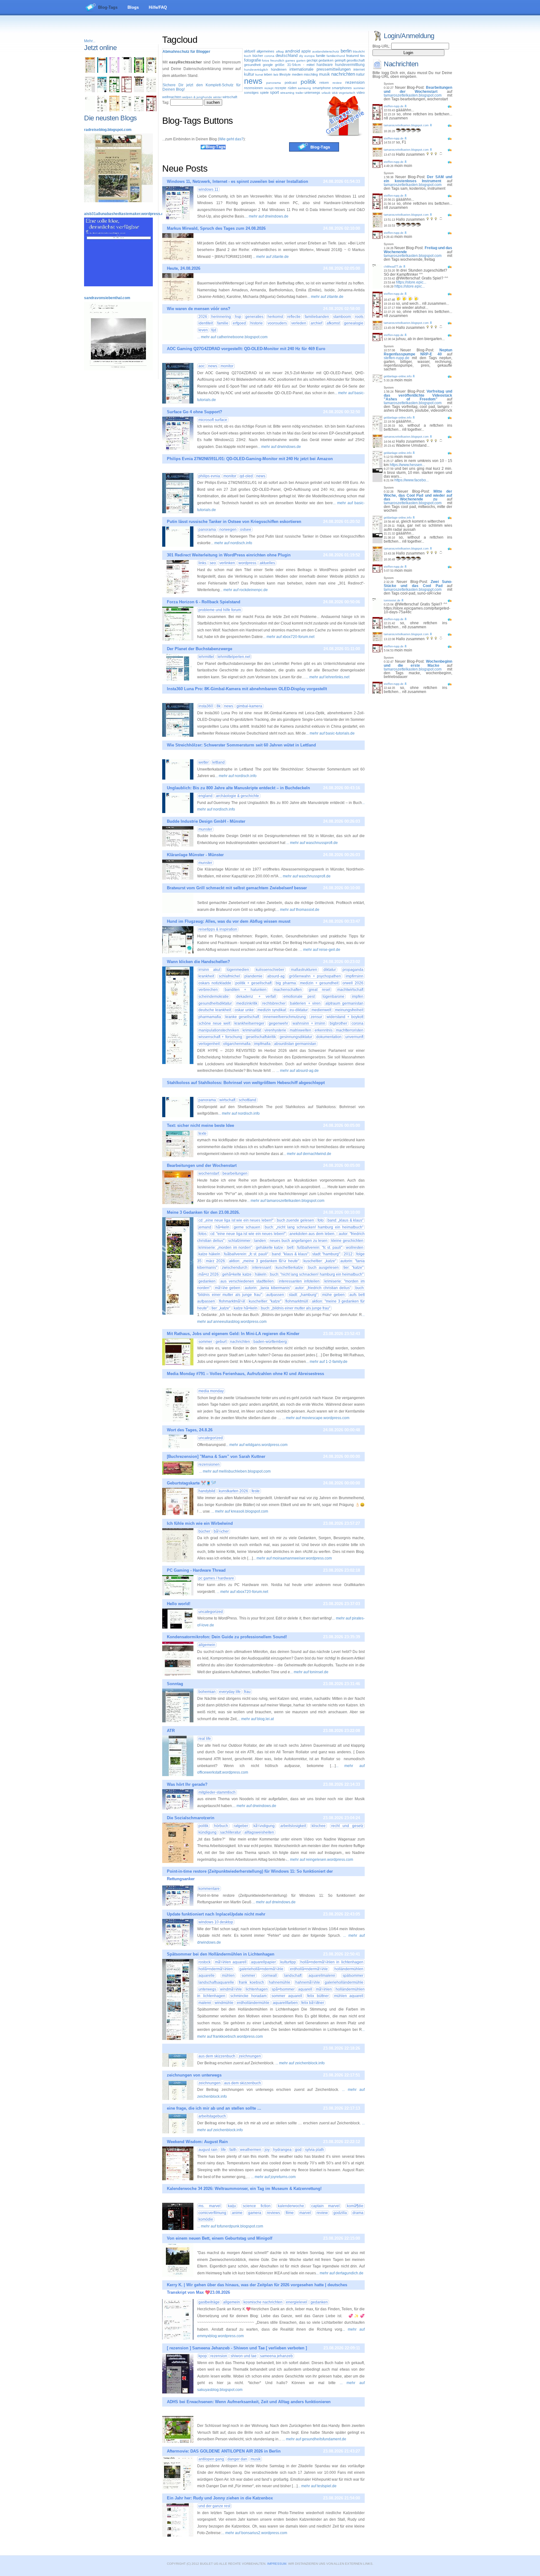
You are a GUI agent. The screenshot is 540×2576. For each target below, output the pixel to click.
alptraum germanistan (344, 1003)
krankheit (206, 976)
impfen (358, 997)
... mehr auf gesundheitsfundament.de (314, 2439)
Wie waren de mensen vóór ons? (199, 309)
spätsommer (353, 1976)
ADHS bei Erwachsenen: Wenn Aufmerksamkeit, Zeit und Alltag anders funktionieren (249, 2402)
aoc (202, 366)
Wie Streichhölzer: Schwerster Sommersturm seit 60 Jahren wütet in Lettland (241, 745)
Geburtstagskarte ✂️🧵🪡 (191, 1483)
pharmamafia (210, 1017)
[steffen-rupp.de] (151, 110)
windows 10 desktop (216, 1922)
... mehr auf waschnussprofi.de (312, 843)
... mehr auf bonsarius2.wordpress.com (254, 2533)
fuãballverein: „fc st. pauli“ (246, 1254)
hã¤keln (222, 1227)
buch (248, 56)
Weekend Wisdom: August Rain (197, 2142)
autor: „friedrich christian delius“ (323, 1288)
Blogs (133, 7)
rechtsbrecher (274, 1003)
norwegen (228, 530)
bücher (258, 56)
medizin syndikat (272, 1010)
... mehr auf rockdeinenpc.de (244, 590)
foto (321, 1220)
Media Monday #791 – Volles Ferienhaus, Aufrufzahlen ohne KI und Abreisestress (245, 1374)
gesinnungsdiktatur (296, 1037)
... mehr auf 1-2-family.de (327, 1362)
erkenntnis (324, 1030)
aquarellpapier (263, 1962)
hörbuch (221, 1826)
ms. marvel (210, 2206)
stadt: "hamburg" (326, 1254)
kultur (249, 74)
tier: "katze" (353, 1268)
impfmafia (262, 1044)
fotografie (252, 60)
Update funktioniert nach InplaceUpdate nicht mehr (216, 1914)
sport (275, 92)
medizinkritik (247, 1003)
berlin (346, 51)
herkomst (275, 317)
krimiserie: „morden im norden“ (225, 1248)
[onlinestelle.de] (139, 110)
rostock (205, 1962)
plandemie (253, 976)
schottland (247, 1100)
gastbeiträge (209, 2302)
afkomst (333, 323)
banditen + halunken (246, 990)
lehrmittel (206, 657)
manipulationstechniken (219, 1030)
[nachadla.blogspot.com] (127, 72)
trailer (300, 93)
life (223, 2150)
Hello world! (179, 1604)
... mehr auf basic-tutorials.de (330, 733)
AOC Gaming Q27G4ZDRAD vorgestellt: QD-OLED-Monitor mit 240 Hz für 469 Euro (246, 349)
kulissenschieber (270, 970)
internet (359, 69)
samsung (304, 88)
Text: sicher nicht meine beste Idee (200, 1125)
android (292, 51)
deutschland (287, 56)
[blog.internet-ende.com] (102, 110)
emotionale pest (299, 997)
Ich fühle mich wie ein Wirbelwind (200, 1523)
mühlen (228, 1976)
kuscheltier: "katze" (265, 1301)
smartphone (322, 88)
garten (301, 60)
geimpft (340, 60)
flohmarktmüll (297, 1301)
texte (202, 1133)
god (298, 2150)
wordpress (247, 563)
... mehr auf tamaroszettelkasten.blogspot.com (286, 1201)
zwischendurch (235, 1268)
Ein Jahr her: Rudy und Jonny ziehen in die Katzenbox (220, 2498)
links (202, 563)
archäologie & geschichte (237, 796)
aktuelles (267, 563)
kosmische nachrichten (263, 2302)
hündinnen (279, 69)
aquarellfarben (285, 2003)
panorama (274, 83)
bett (290, 1248)
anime (237, 2213)
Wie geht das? (231, 139)
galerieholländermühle (344, 1982)
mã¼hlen (324, 1989)
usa (335, 93)
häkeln (261, 1274)
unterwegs (312, 93)
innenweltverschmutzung (285, 1017)
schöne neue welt (214, 1023)
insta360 (206, 706)
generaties (254, 317)
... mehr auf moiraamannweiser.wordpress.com (292, 1558)
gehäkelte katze (270, 1248)
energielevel (297, 2302)
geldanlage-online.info (398, 376)
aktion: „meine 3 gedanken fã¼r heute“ (264, 1261)
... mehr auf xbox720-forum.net (289, 637)
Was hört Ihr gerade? (187, 1784)
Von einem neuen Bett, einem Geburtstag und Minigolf (220, 2238)
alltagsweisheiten (259, 1832)
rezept (269, 88)
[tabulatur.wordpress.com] (102, 72)
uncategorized (211, 1438)
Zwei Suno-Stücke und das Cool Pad (418, 584)
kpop (203, 2356)
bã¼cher (221, 1531)
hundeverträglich (256, 70)
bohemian (207, 1692)
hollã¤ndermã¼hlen (216, 1969)
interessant (262, 1268)
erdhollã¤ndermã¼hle (309, 1969)
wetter (204, 762)
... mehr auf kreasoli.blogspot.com (240, 1511)
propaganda (353, 970)
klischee (319, 1826)
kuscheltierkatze (289, 1268)
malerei (205, 2003)
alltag (280, 51)
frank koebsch (251, 1982)
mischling (311, 74)
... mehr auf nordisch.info (231, 543)
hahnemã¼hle (308, 1982)
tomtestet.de (392, 600)
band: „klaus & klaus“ (345, 1220)
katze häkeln (209, 1254)
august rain (208, 2150)
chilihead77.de (393, 267)
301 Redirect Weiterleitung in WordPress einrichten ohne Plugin (229, 555)
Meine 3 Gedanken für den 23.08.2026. (203, 1212)
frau (247, 1692)
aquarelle (207, 1976)
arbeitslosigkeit (293, 1826)
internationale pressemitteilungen (320, 69)
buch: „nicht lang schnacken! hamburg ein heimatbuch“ (314, 1227)
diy (301, 56)
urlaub (326, 93)
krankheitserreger (249, 1023)
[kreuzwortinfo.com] (151, 91)
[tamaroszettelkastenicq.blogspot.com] (114, 72)
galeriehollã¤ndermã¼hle (261, 1969)
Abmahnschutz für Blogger (186, 52)
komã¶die (355, 2206)
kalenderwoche (291, 2206)
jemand (205, 1227)
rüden (292, 88)
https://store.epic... (411, 282)
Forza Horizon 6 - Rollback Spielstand (204, 602)
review (337, 83)
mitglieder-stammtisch (217, 1792)
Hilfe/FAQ (158, 7)
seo (213, 563)
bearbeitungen (235, 1173)
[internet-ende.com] (90, 110)
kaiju (232, 2206)
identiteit (206, 323)
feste (256, 1491)
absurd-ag (276, 976)
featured (352, 56)
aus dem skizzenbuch (217, 2056)
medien (297, 74)
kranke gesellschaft (242, 1017)
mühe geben (334, 1295)
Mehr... (90, 41)
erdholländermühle (253, 2003)
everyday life (230, 1692)
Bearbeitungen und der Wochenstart (202, 1165)
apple (306, 51)
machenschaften (288, 990)
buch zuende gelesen (295, 1220)
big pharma (286, 983)
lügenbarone (333, 997)
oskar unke (244, 1010)
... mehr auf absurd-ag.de (297, 1071)
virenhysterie (275, 1030)
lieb (276, 75)
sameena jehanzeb (276, 2356)
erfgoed (239, 323)
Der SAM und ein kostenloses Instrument (418, 179)
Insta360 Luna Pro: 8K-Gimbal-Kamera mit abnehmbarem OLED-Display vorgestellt (247, 689)
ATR (171, 1731)
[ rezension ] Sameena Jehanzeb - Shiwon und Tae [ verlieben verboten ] (237, 2348)
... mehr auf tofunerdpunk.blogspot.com (230, 2226)
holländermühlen (349, 1969)
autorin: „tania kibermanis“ (268, 1288)
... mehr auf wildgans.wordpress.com (257, 1445)
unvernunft (354, 1037)
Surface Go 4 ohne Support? (195, 412)
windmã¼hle (231, 1989)
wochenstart (209, 1173)
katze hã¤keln (246, 1308)
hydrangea (282, 2150)
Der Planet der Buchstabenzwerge (200, 649)
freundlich (277, 60)
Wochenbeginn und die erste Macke (418, 663)
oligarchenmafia (237, 1044)
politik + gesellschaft (253, 983)
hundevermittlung (350, 65)
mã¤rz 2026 (209, 1274)
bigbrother (338, 1023)
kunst (259, 75)
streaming (287, 93)
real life (205, 1739)
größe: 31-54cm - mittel (295, 65)
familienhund (336, 56)
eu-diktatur (299, 1010)
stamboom (342, 317)
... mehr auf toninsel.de (309, 1672)
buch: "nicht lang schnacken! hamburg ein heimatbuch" (317, 1274)
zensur (316, 1017)
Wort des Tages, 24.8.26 (190, 1430)
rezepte (280, 88)
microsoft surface (213, 420)
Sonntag (175, 1684)
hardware (325, 65)
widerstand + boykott (345, 1017)
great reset (320, 990)
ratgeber (241, 1826)
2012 (348, 1254)
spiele (264, 93)
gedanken (326, 60)
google (268, 65)
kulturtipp (288, 1962)
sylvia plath (315, 2150)
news (253, 81)
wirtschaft (230, 97)
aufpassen (275, 1295)
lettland (218, 762)
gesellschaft (356, 60)
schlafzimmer (239, 1241)
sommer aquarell (287, 1996)
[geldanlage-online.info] (90, 91)
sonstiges (251, 93)
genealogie (354, 323)
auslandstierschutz (326, 51)
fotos (265, 60)
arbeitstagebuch (212, 2116)
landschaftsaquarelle (216, 1982)
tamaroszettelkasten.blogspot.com (413, 95)
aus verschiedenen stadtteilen (247, 1281)
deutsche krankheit (215, 1010)
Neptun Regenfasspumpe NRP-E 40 (418, 352)
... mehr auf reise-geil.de (320, 950)
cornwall (270, 1976)
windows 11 (208, 189)
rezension (355, 82)
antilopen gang (211, 2459)
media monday (211, 1391)
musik (325, 74)
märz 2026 (215, 1261)
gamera (255, 2213)
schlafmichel (229, 976)
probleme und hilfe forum (220, 610)
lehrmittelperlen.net (234, 657)
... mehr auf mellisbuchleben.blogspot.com (235, 1471)
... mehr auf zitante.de (271, 257)
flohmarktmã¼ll (232, 1301)
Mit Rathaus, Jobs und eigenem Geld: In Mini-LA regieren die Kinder (233, 1334)
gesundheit (252, 65)
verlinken (227, 563)
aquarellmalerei (322, 1976)
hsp (238, 317)
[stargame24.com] (114, 91)
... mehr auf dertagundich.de (340, 2273)
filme (290, 2213)
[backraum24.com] (114, 110)
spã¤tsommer (283, 1989)
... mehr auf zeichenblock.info (300, 2063)
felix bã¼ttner (313, 2003)
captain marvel (326, 2206)
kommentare (209, 1889)
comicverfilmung (212, 2213)
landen (260, 1241)
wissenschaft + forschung (220, 1037)
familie (321, 56)
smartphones (342, 88)
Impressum (277, 2564)
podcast (291, 83)
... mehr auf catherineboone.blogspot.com (232, 337)
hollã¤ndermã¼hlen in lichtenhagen (332, 1962)
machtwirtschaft (350, 990)
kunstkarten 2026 (233, 1491)
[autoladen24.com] (102, 91)
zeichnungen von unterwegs (194, 2075)
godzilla (340, 2213)
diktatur (330, 970)
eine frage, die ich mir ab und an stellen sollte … (214, 2108)
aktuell (250, 51)
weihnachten (172, 97)
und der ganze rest (214, 2506)
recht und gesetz (347, 1826)
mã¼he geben (228, 1288)
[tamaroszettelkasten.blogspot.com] (90, 72)
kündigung (207, 1832)
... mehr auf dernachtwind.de (307, 1154)
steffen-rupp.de (394, 106)
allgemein (207, 1645)
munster (205, 829)
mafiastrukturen (304, 970)
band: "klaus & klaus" (290, 1254)
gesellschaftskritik (261, 1037)
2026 (203, 317)
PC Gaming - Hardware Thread (196, 1570)
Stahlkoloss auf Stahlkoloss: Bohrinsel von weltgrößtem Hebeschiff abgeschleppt (246, 1083)
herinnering (221, 317)
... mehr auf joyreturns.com (273, 2177)
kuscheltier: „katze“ (320, 1261)
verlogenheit (209, 1044)
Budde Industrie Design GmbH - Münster (206, 821)
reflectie (294, 317)
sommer (359, 88)
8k (219, 706)
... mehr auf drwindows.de (267, 216)
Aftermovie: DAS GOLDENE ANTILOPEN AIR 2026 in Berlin (224, 2451)
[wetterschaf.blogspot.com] (139, 72)
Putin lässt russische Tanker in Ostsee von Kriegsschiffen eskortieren (234, 522)
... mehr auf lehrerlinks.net (327, 677)
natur (360, 74)
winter (217, 97)
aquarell (305, 1989)
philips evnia (209, 476)
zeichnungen (250, 2056)
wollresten (355, 1248)
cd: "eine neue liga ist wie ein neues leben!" (248, 1234)
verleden (299, 323)
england (205, 796)
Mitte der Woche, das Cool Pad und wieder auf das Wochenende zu (418, 495)
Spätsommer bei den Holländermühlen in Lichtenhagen (221, 1954)
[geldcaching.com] (127, 110)
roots (359, 317)
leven (203, 330)
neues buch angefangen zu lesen (299, 1241)
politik (308, 82)
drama (358, 2213)
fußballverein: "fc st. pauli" (320, 1248)
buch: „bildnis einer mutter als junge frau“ (296, 1308)
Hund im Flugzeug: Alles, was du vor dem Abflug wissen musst (229, 921)
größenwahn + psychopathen (315, 976)
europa (310, 56)
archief (316, 323)
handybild (207, 1491)
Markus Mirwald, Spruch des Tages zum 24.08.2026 (216, 228)
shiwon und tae (244, 2356)
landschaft (293, 1976)
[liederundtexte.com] (127, 91)
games (290, 60)
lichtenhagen (257, 1989)
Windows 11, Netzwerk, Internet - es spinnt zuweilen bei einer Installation (237, 181)
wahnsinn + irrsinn (309, 1023)
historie (257, 323)
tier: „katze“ (221, 1308)
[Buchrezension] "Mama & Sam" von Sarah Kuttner (216, 1456)
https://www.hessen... (407, 465)
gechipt (312, 60)
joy (267, 2150)
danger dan (237, 2459)
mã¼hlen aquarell (231, 1962)
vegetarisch (347, 93)
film (362, 56)
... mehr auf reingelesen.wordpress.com (320, 1860)
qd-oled (246, 476)
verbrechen (208, 990)
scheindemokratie (214, 997)
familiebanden (317, 317)
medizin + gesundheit (319, 983)
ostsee (246, 530)
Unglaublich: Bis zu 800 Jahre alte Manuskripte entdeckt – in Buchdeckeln (238, 788)
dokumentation (329, 1037)
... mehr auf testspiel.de (317, 2486)
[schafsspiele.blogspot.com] (151, 72)
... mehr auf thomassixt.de (298, 910)
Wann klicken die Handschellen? (198, 962)
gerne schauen (247, 1227)
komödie (206, 2219)
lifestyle (285, 74)
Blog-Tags (108, 7)
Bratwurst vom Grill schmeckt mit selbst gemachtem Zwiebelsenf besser (237, 888)
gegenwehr (278, 1023)
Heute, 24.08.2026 (184, 268)
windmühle (224, 2003)
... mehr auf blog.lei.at (256, 1719)
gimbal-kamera (249, 706)
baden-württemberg (270, 1342)
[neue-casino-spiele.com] (139, 91)
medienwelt (321, 1010)
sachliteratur (230, 1832)
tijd (214, 330)
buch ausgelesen (323, 1268)
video (361, 93)
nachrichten (343, 74)
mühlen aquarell (349, 1996)
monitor (227, 366)
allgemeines (265, 51)
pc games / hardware (216, 1578)
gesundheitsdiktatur (215, 1003)
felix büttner (318, 1996)
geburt (221, 1342)
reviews (273, 2213)
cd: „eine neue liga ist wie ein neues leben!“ (236, 1220)
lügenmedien (238, 970)
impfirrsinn (355, 976)
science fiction (257, 2206)
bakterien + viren (305, 1003)
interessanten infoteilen (299, 1281)
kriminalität (252, 1030)
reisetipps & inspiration (218, 929)
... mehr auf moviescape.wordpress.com (316, 1418)
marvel (305, 2213)
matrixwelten (300, 1030)
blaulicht (359, 51)
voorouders (277, 323)
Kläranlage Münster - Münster (195, 855)
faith (233, 2150)
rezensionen (253, 88)
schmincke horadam (248, 1996)
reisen (324, 83)
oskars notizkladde (215, 983)
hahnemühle (280, 1982)
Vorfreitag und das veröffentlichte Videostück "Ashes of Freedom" (418, 395)
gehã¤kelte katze (237, 1274)
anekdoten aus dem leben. (312, 1234)
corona (269, 56)
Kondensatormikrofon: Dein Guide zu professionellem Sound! (227, 1637)
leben (268, 74)
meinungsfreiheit (349, 1010)
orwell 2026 (353, 983)
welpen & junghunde (197, 97)
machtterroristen (350, 1030)
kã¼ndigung (264, 1826)
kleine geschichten (347, 1241)
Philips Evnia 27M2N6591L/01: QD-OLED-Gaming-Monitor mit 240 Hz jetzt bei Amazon (250, 459)
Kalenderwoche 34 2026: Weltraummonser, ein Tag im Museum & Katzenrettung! (244, 2189)
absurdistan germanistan (295, 1044)
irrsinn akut (209, 970)
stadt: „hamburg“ (303, 1295)
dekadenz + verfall (256, 997)
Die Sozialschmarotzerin (191, 1818)
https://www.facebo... (412, 480)
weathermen (251, 2150)
